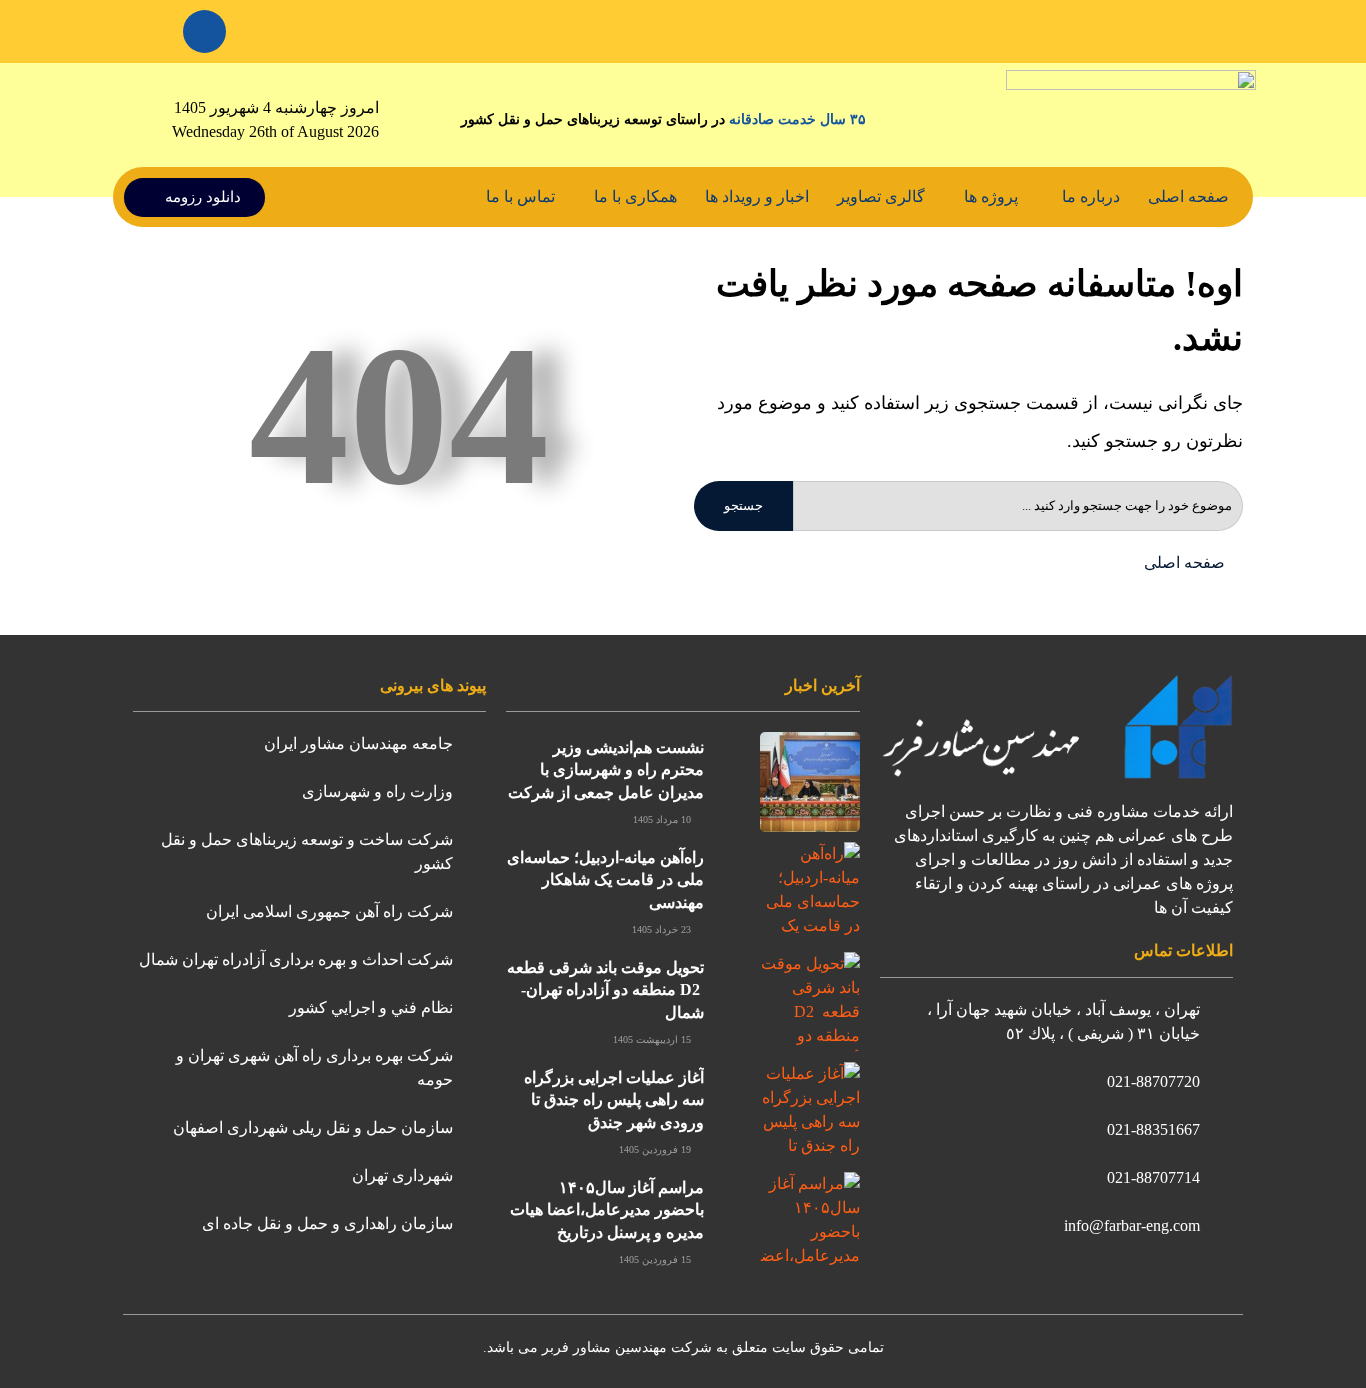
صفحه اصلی (1188, 196)
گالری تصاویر (881, 196)
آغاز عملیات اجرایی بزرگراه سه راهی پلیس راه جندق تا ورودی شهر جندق (614, 1100)
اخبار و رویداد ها (757, 196)
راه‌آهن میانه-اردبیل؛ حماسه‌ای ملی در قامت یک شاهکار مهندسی (605, 880)
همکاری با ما (635, 196)
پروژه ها (991, 196)
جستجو (743, 505)
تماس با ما (520, 196)
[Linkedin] (204, 31)
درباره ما (1091, 196)
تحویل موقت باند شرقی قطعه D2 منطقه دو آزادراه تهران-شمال (605, 990)
